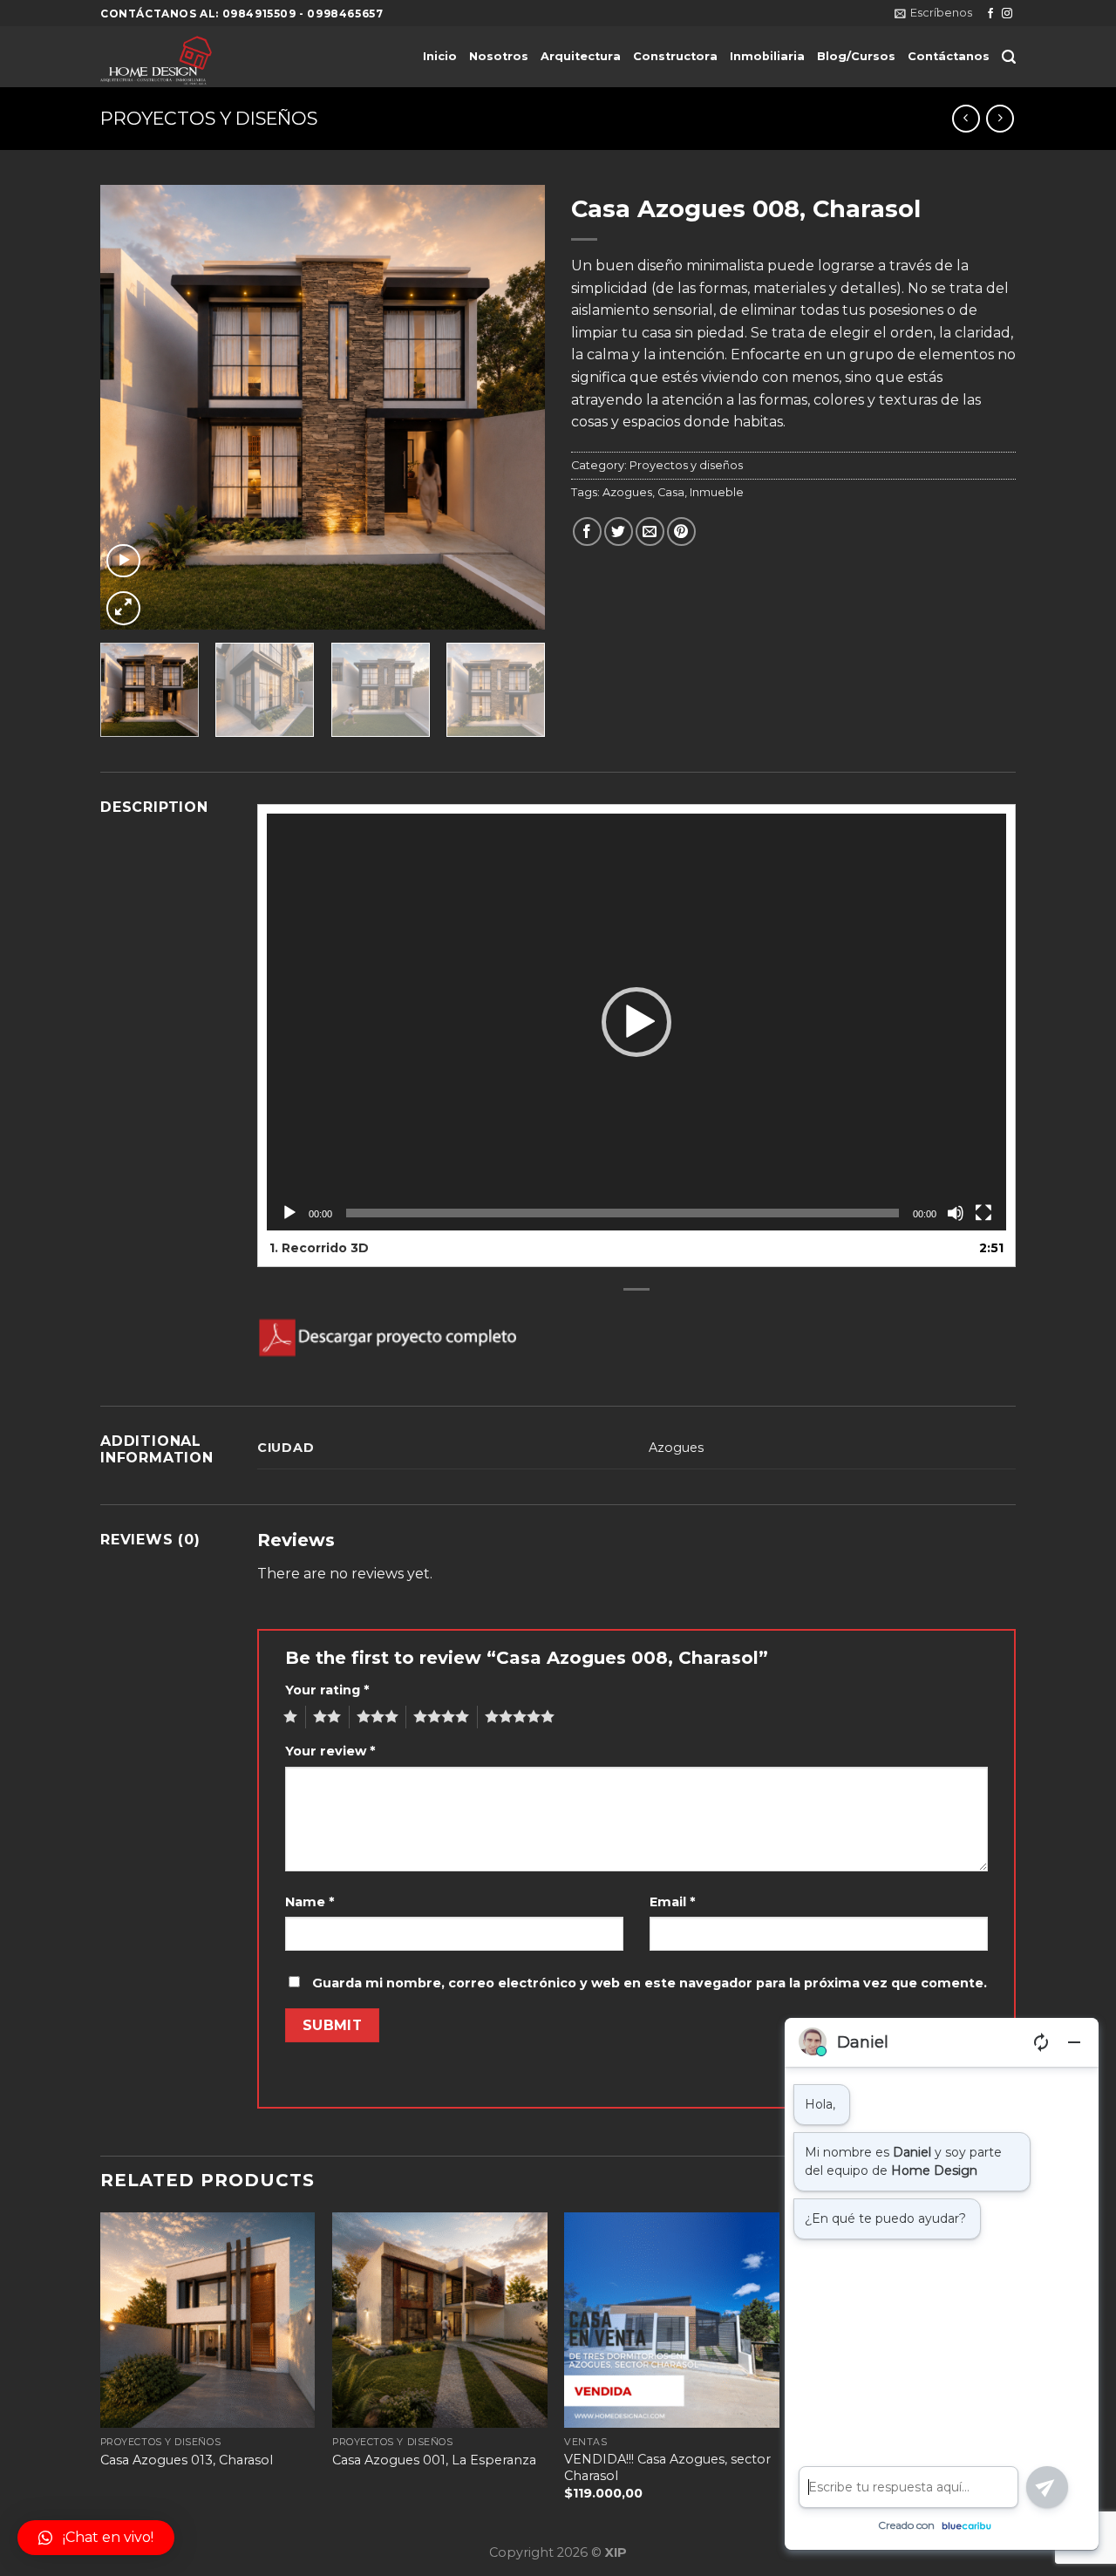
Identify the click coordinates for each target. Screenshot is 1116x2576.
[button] (636, 1022)
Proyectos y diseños (209, 118)
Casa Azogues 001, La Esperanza (434, 2460)
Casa (671, 492)
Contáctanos (949, 56)
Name (310, 1902)
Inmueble (717, 492)
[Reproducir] (289, 1213)
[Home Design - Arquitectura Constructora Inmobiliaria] (225, 57)
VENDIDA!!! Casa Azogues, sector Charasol (667, 2467)
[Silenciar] (956, 1213)
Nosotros (499, 56)
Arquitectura (581, 56)
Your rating (327, 1690)
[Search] (1009, 57)
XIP (616, 2552)
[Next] (514, 407)
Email (672, 1902)
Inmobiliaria (767, 56)
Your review (330, 1751)
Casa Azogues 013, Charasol (187, 2460)
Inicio (440, 56)
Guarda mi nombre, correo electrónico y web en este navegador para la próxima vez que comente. (650, 1983)
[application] (636, 1022)
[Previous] (131, 407)
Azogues (627, 492)
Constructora (675, 56)
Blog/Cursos (856, 56)
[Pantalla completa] (983, 1213)
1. (319, 1248)
